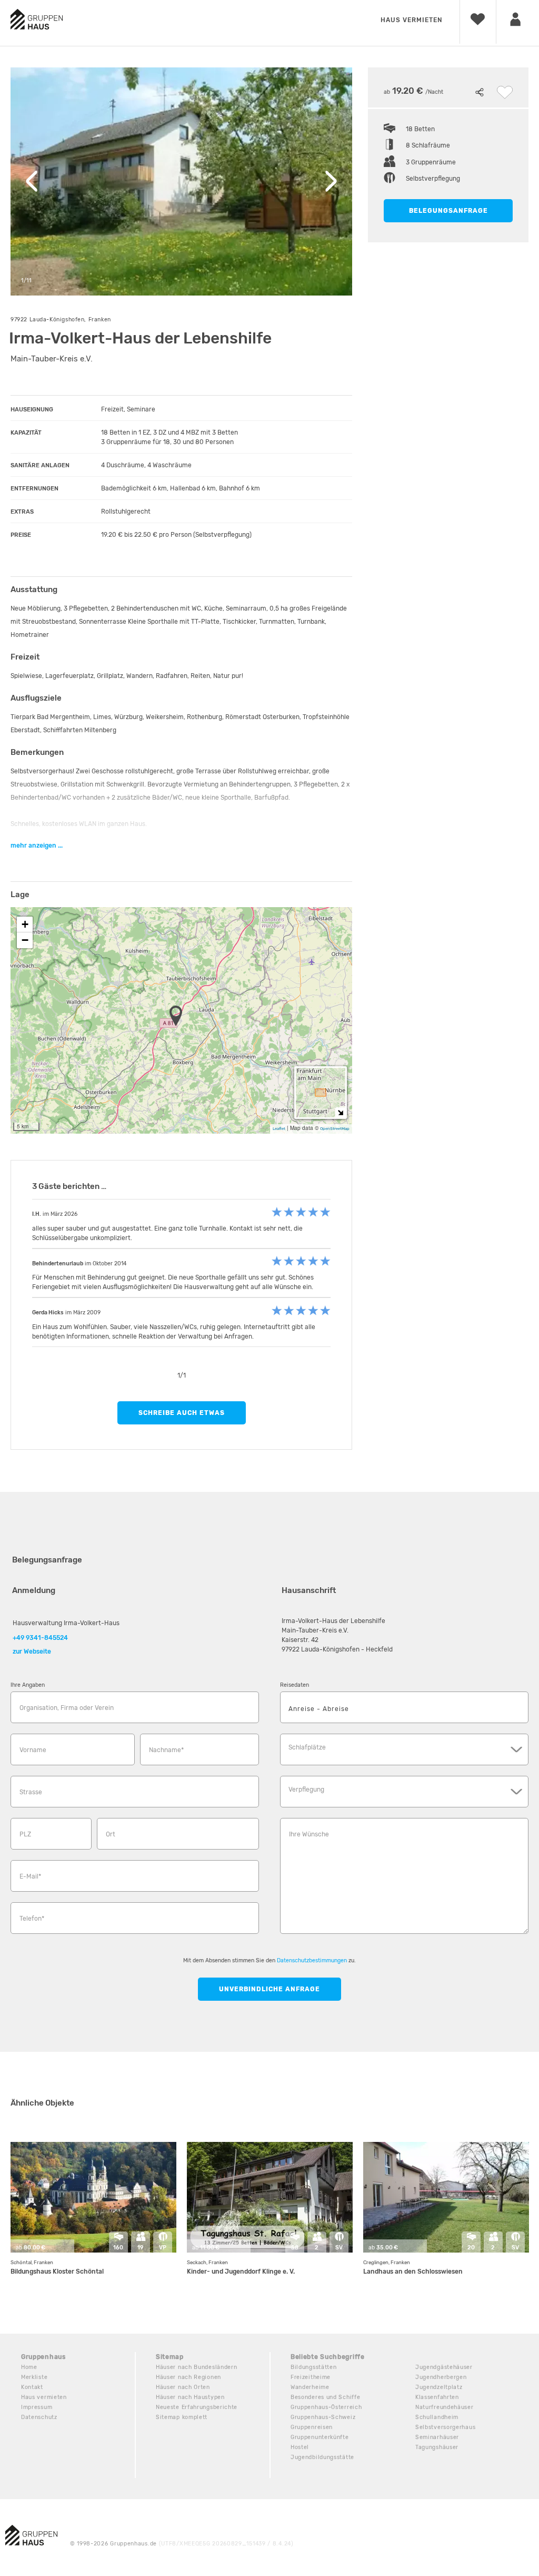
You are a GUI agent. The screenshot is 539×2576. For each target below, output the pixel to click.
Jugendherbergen (441, 2377)
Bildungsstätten (314, 2367)
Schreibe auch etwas (182, 1413)
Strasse (31, 1792)
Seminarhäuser (437, 2437)
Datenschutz (39, 2417)
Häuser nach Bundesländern (197, 2367)
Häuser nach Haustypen (190, 2397)
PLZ (25, 1834)
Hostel (300, 2447)
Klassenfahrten (437, 2397)
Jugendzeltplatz (439, 2387)
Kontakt (32, 2387)
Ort (111, 1834)
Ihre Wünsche (309, 1834)
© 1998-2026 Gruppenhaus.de (182, 2544)
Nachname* (166, 1750)
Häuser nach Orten (183, 2387)
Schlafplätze (307, 1747)
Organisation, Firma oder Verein (67, 1708)
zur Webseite (32, 1651)
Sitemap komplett (182, 2417)
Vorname (33, 1750)
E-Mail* (30, 1876)
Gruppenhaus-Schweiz (323, 2417)
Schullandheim (437, 2417)
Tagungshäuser (437, 2447)
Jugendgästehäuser (444, 2367)
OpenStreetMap (335, 1129)
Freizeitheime (311, 2377)
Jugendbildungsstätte (322, 2457)
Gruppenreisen (312, 2427)
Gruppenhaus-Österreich (326, 2407)
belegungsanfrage (448, 211)
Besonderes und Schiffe (325, 2397)
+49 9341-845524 (40, 1638)
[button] (179, 1017)
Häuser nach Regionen (188, 2377)
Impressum (37, 2407)
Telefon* (32, 1919)
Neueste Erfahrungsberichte (197, 2407)
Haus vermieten (411, 20)
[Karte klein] (340, 1112)
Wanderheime (310, 2387)
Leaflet (279, 1129)
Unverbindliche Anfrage (269, 1989)
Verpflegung (306, 1790)
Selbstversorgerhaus (445, 2427)
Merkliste (34, 2377)
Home (29, 2367)
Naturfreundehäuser (445, 2407)
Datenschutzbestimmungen (312, 1960)
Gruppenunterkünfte (320, 2437)
